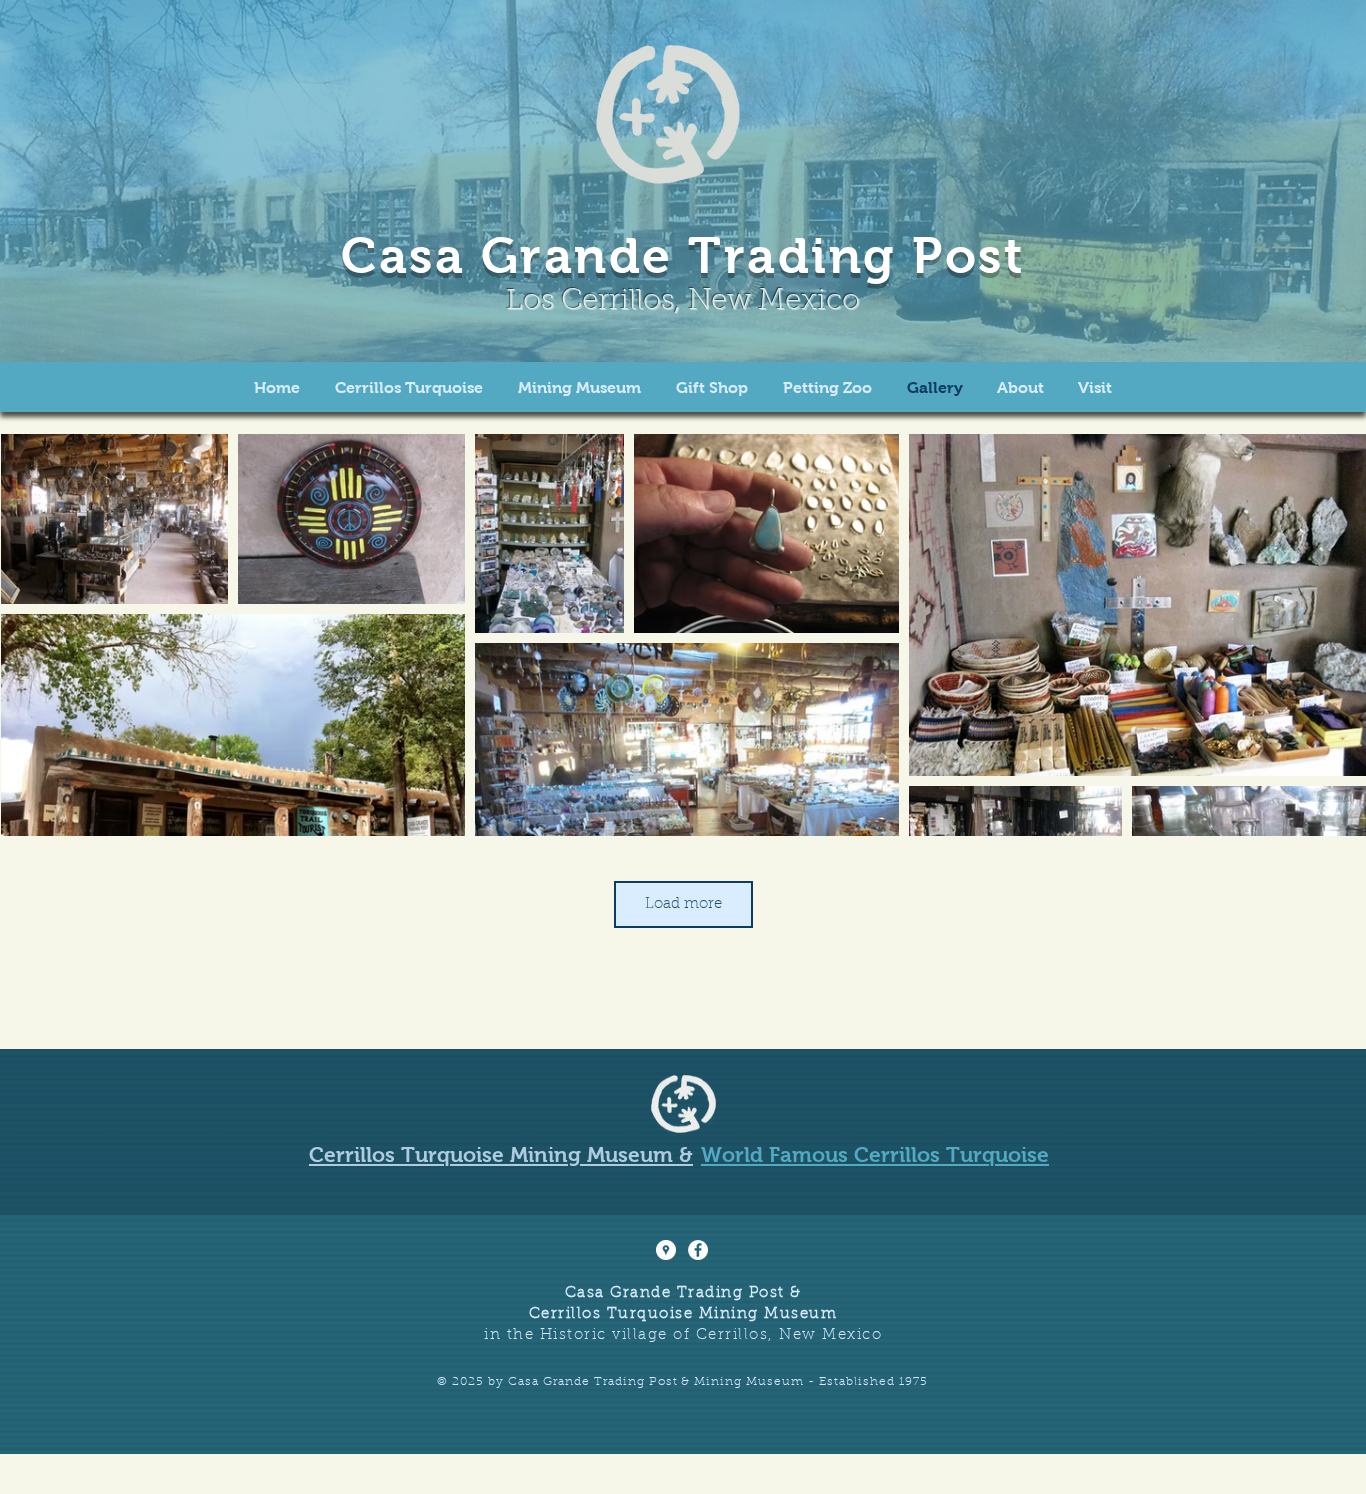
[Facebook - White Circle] (698, 1250)
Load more (683, 904)
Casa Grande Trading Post (683, 255)
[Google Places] (666, 1250)
